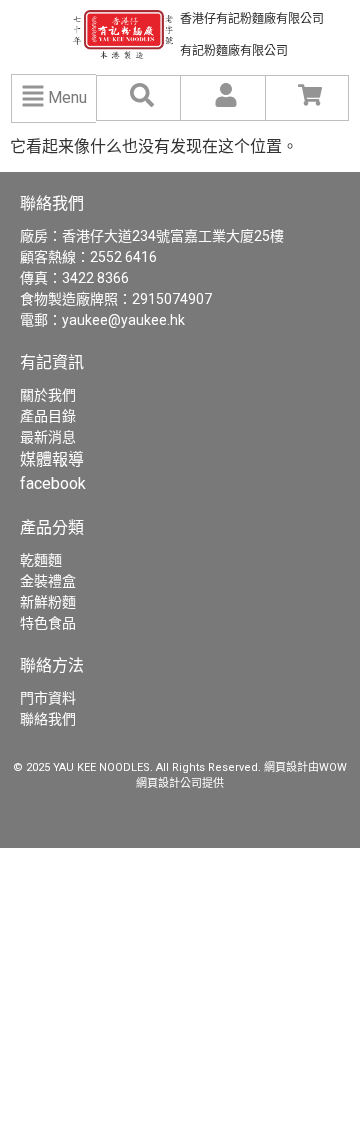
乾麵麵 (41, 560)
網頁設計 (286, 767)
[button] (33, 98)
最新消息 (48, 437)
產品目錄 (48, 416)
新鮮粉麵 (48, 602)
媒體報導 (52, 459)
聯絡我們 (48, 719)
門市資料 (48, 698)
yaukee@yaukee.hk (123, 320)
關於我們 (48, 395)
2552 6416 (123, 257)
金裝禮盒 (48, 581)
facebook (53, 483)
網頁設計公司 (169, 783)
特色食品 (48, 623)
